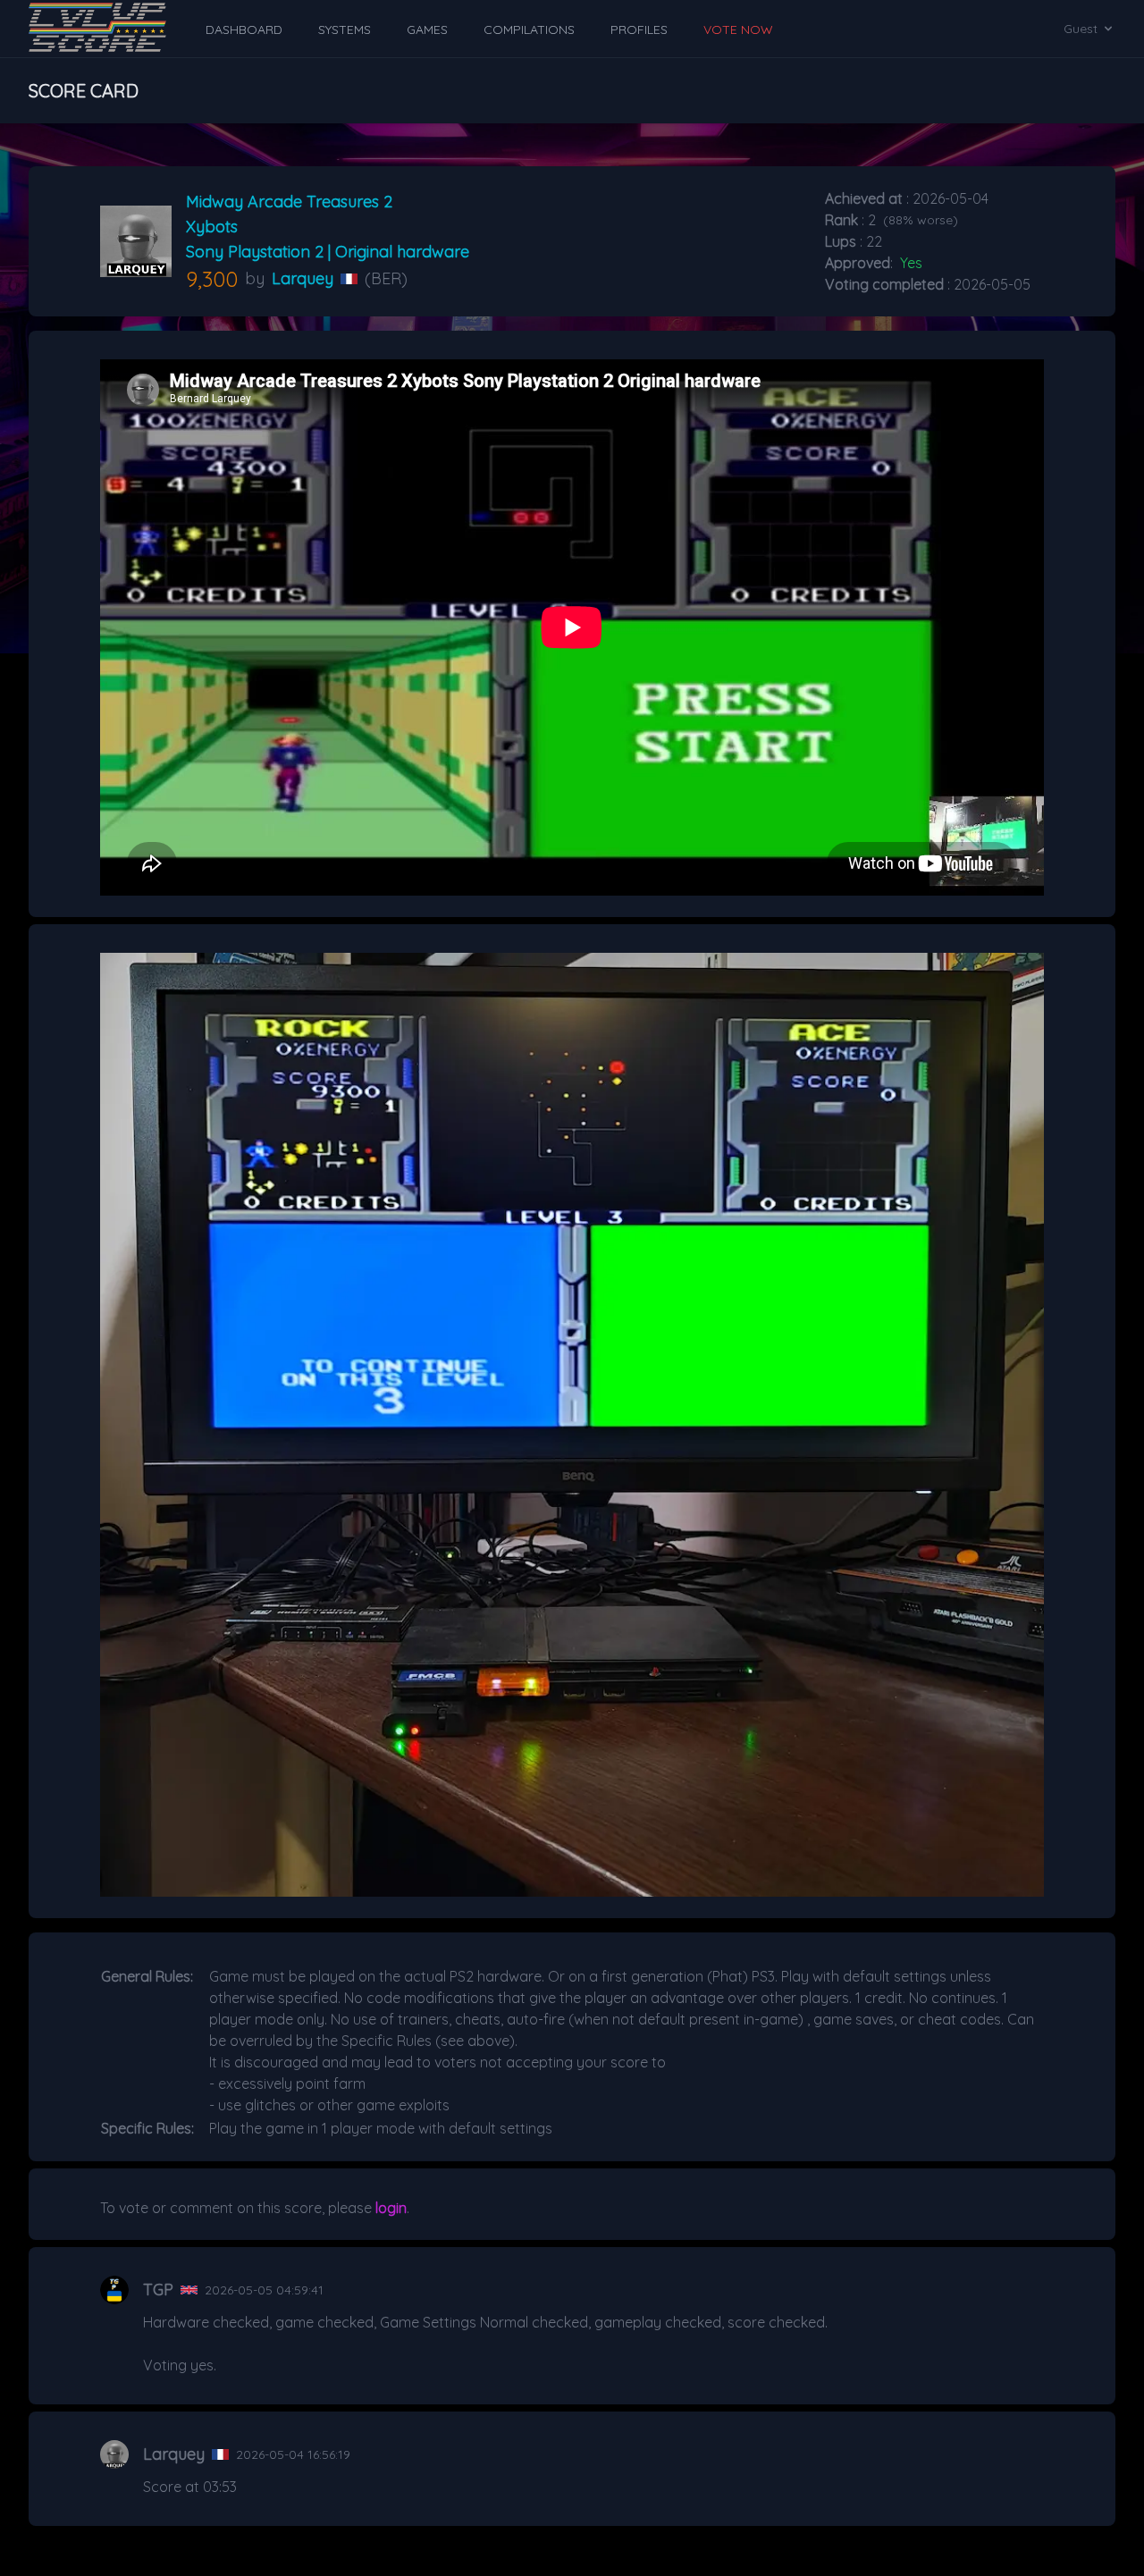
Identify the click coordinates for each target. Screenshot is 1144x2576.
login (391, 2208)
